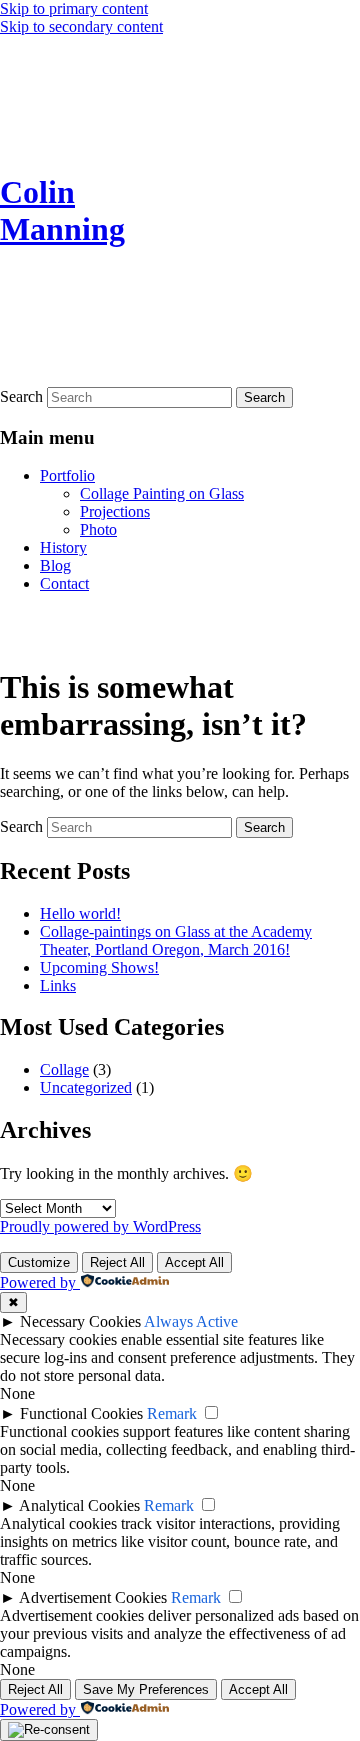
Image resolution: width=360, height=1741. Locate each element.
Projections (115, 511)
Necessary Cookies (80, 1321)
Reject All (117, 1262)
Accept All (194, 1262)
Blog (55, 565)
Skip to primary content (74, 8)
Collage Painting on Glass (162, 493)
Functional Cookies (81, 1413)
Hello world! (80, 913)
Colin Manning (62, 210)
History (63, 547)
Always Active (191, 1321)
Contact (64, 583)
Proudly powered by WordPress (100, 1226)
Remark (172, 1413)
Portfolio (67, 475)
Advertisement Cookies (93, 1597)
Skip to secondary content (81, 26)
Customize (39, 1262)
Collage (64, 1069)
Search (21, 396)
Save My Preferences (146, 1689)
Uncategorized (86, 1087)
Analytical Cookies (79, 1505)
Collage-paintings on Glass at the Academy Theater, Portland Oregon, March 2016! (176, 940)
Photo (98, 529)
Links (58, 985)
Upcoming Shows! (99, 967)
